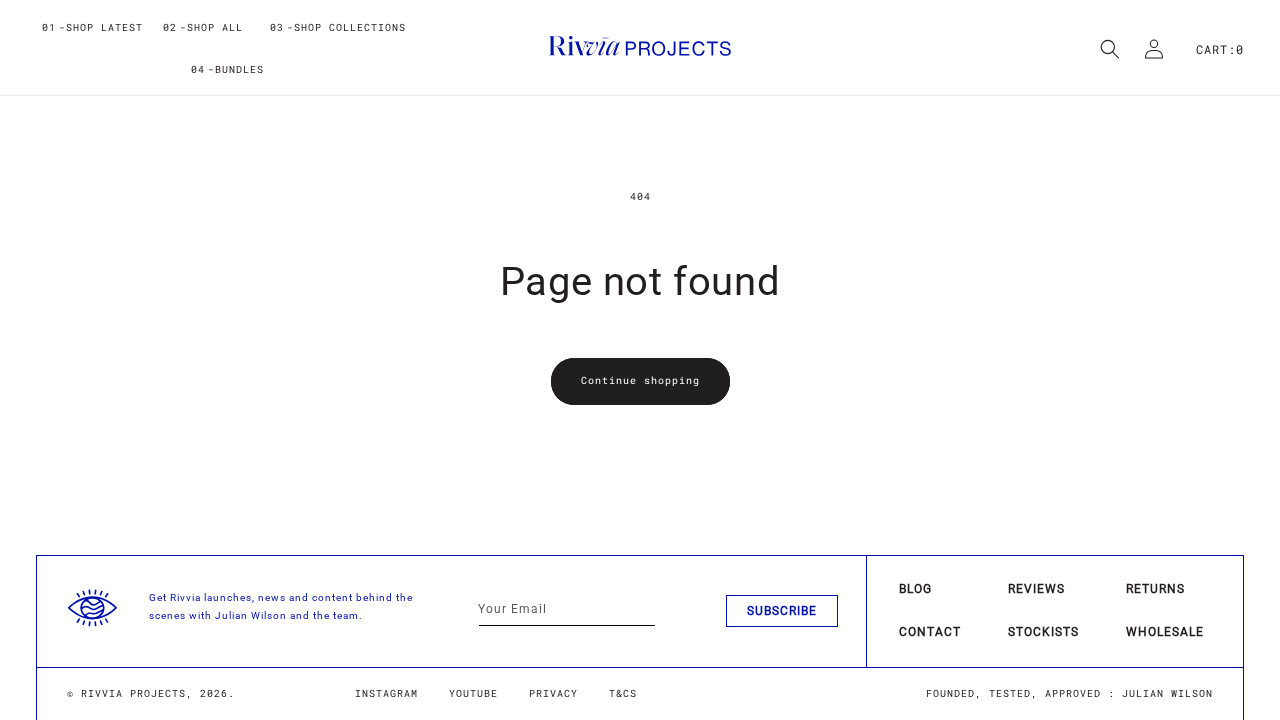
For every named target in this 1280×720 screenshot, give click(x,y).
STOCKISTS (1043, 632)
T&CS (623, 693)
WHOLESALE (1165, 632)
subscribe (782, 611)
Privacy (553, 693)
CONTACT (930, 632)
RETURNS (1155, 589)
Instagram (386, 693)
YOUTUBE (473, 693)
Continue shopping (640, 380)
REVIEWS (1036, 589)
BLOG (915, 589)
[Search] (1110, 49)
